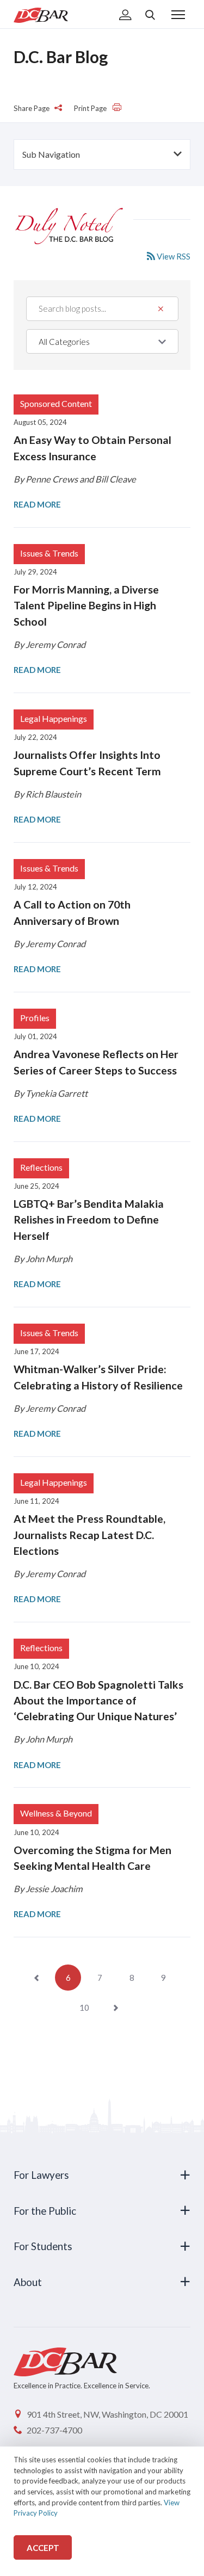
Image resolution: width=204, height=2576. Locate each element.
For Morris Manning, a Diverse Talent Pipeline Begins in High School (86, 606)
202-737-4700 (54, 2430)
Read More (37, 504)
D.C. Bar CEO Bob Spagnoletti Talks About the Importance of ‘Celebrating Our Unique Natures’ (98, 1701)
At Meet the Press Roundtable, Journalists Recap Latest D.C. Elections (89, 1535)
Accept (43, 2548)
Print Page (91, 108)
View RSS (173, 256)
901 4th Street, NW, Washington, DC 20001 (107, 2414)
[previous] (36, 1978)
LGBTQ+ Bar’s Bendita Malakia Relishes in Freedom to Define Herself (89, 1220)
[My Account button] (125, 16)
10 (84, 2007)
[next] (116, 2007)
